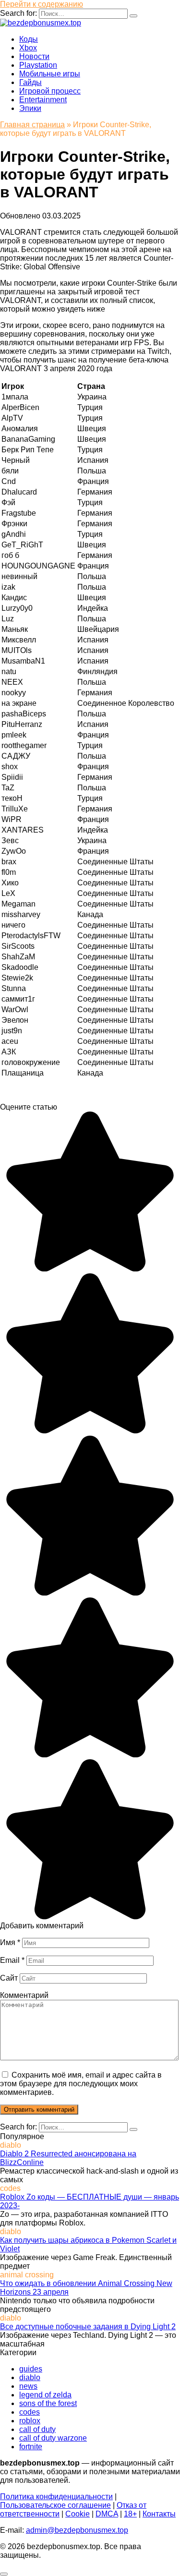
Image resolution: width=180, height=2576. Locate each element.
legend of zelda (45, 2395)
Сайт (9, 1978)
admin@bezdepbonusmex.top (77, 2530)
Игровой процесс (50, 91)
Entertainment (43, 100)
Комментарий (24, 1995)
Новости (34, 56)
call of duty (37, 2429)
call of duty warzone (53, 2438)
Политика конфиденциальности (56, 2497)
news (28, 2386)
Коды (29, 39)
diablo (30, 2377)
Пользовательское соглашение (55, 2505)
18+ (130, 2514)
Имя (10, 1942)
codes (30, 2412)
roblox (30, 2421)
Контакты (159, 2514)
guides (31, 2369)
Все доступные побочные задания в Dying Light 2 (88, 2327)
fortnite (31, 2447)
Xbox (28, 48)
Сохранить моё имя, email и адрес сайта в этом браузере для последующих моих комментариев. (81, 2084)
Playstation (38, 65)
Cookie (78, 2514)
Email (12, 1960)
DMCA (107, 2514)
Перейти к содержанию (42, 4)
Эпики (30, 108)
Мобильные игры (50, 74)
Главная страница (32, 125)
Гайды (30, 82)
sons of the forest (48, 2403)
